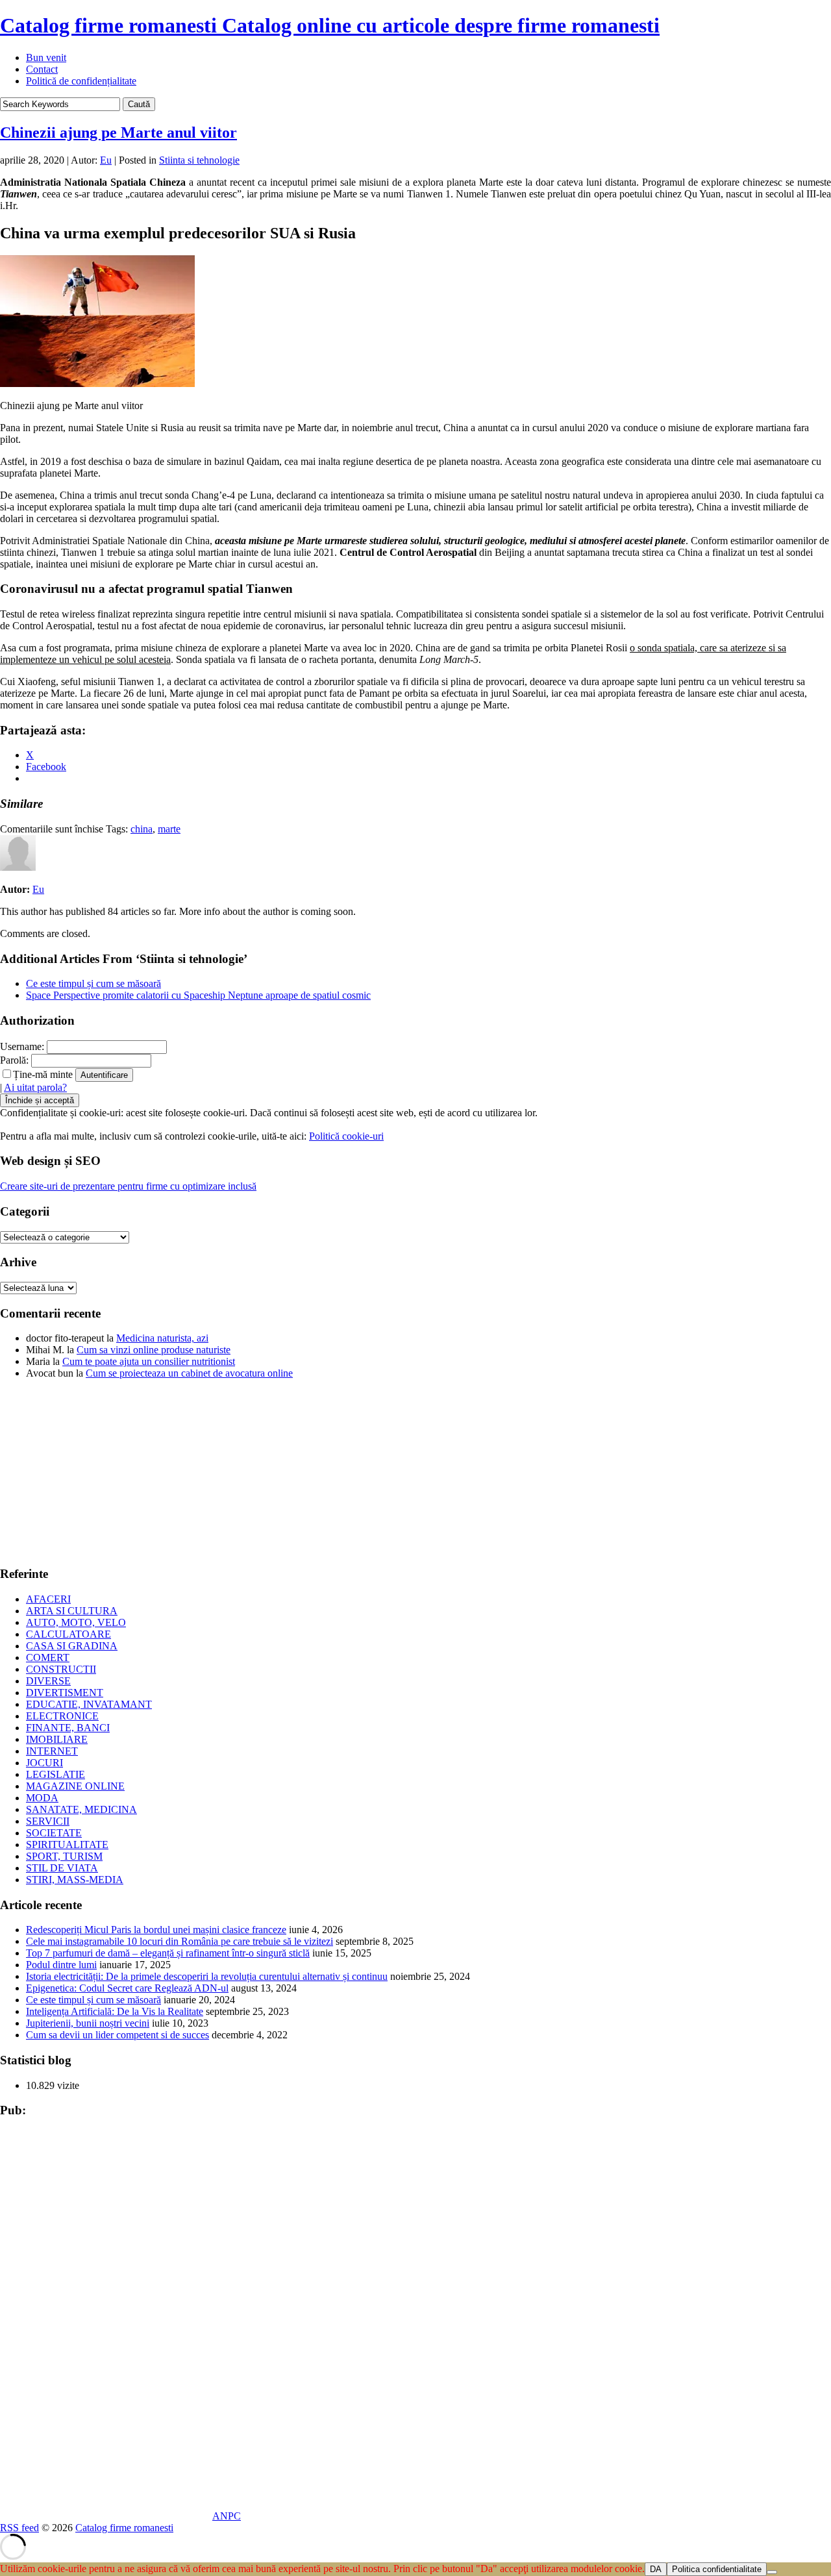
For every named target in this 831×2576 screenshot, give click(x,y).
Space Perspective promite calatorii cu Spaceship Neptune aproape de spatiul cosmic (198, 995)
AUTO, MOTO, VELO (76, 1622)
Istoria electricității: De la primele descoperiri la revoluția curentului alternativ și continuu (207, 1976)
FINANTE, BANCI (68, 1728)
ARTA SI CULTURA (72, 1611)
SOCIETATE (54, 1833)
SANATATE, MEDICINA (81, 1809)
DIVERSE (48, 1681)
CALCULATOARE (68, 1634)
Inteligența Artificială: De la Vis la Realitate (115, 2011)
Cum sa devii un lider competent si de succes (118, 2035)
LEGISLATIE (56, 1774)
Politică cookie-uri (346, 1136)
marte (169, 829)
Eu (106, 160)
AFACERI (48, 1599)
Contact (42, 69)
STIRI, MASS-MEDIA (75, 1880)
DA (656, 2569)
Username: (22, 1046)
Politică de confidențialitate (81, 81)
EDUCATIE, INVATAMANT (89, 1704)
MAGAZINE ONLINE (75, 1786)
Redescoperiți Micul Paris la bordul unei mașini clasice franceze (156, 1930)
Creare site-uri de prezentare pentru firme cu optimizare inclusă (128, 1186)
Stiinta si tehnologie (199, 160)
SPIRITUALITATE (67, 1844)
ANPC (227, 2516)
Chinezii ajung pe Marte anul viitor (118, 132)
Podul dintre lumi (61, 1965)
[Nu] (772, 2572)
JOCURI (44, 1763)
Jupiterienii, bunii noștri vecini (88, 2023)
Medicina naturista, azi (162, 1338)
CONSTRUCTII (61, 1669)
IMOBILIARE (57, 1739)
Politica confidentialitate (717, 2569)
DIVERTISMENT (65, 1693)
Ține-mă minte (43, 1074)
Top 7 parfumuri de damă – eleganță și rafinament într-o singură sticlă (168, 1953)
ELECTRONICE (62, 1716)
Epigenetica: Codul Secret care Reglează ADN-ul (127, 1988)
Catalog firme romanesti (330, 25)
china (142, 829)
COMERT (48, 1657)
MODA (42, 1798)
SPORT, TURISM (64, 1856)
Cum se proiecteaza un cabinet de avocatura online (189, 1373)
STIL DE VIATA (62, 1868)
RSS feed (19, 2528)
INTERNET (52, 1751)
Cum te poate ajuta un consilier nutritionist (149, 1361)
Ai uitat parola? (35, 1087)
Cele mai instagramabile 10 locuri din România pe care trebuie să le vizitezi (180, 1941)
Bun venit (46, 57)
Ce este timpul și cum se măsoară (93, 983)
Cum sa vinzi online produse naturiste (154, 1350)
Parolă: (14, 1060)
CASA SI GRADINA (72, 1646)
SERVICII (48, 1821)
